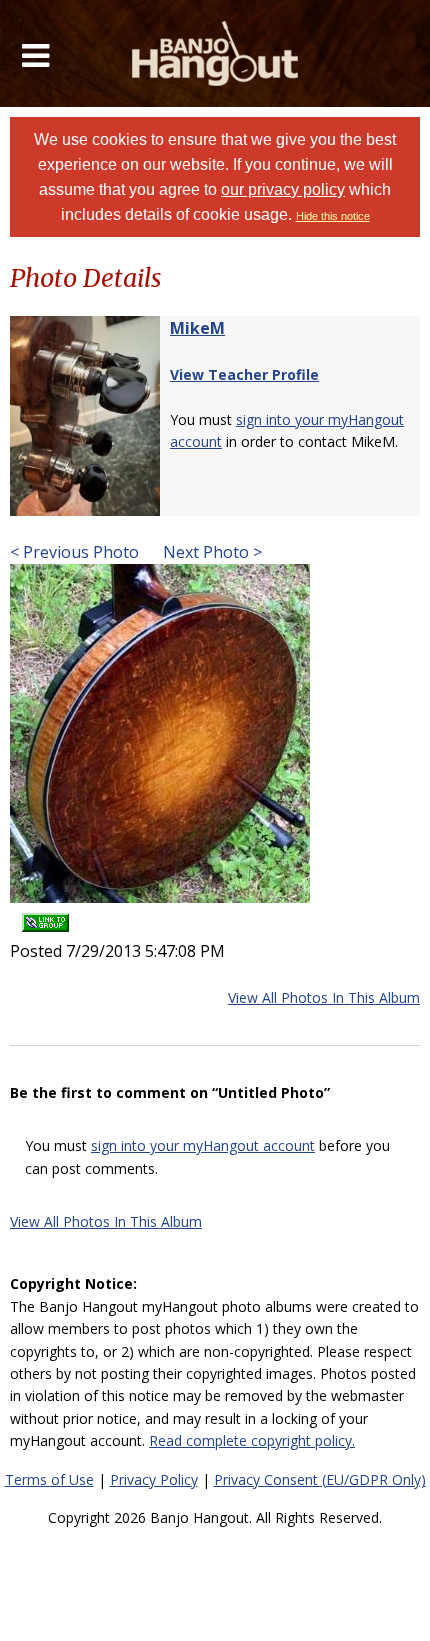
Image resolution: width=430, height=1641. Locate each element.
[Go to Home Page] (215, 53)
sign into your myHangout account (203, 1145)
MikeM (197, 328)
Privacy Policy (154, 1479)
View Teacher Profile (244, 374)
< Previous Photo (74, 552)
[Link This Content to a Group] (45, 916)
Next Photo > (210, 552)
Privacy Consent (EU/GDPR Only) (320, 1479)
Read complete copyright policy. (252, 1440)
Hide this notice (333, 216)
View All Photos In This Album (324, 997)
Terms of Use (49, 1479)
